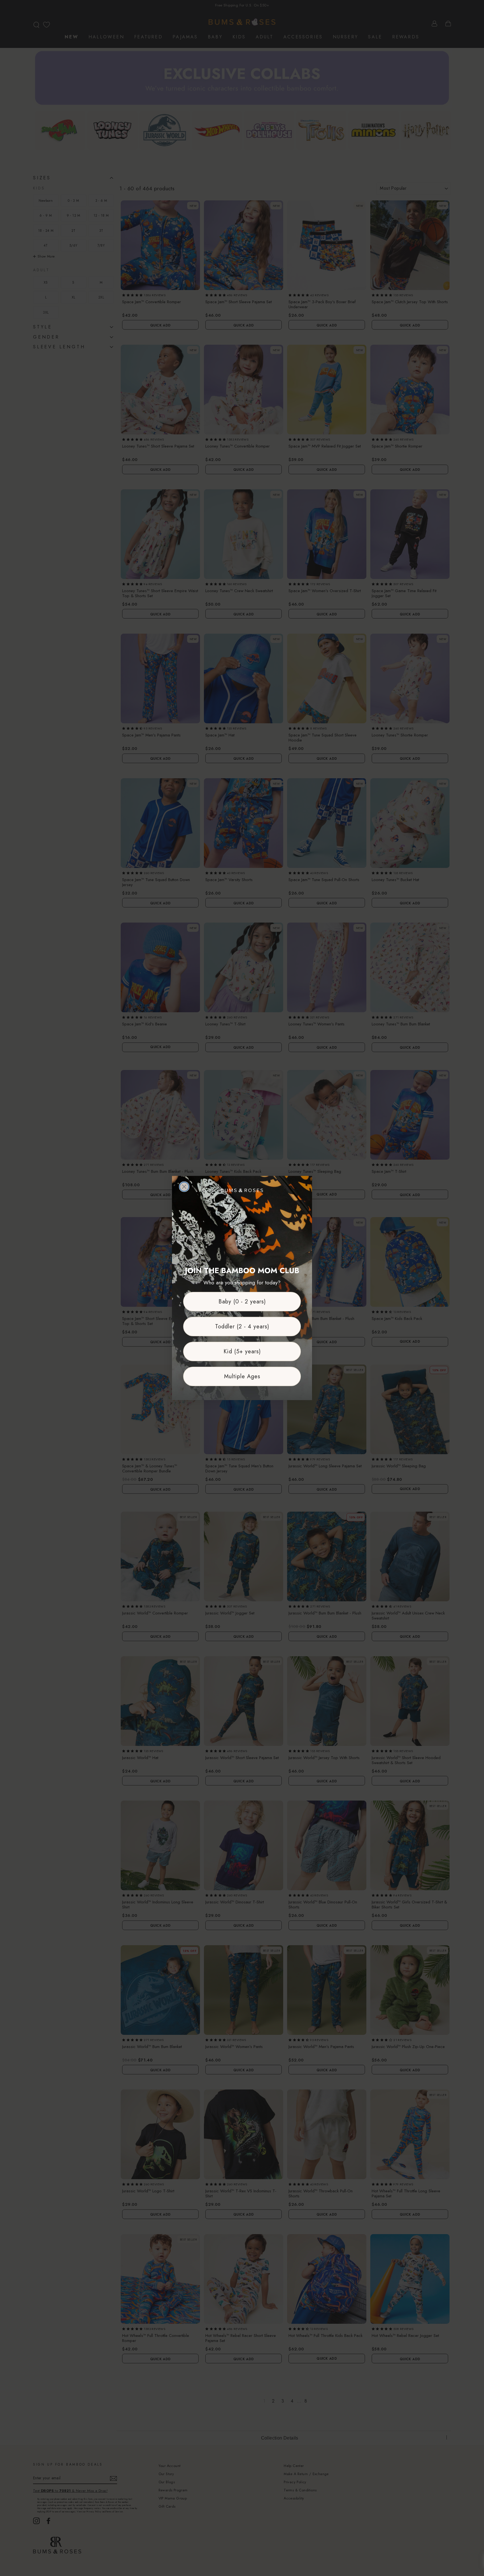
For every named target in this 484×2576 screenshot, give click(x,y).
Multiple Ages (242, 1376)
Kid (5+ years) (242, 1351)
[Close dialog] (184, 1187)
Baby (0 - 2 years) (242, 1302)
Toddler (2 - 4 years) (242, 1327)
